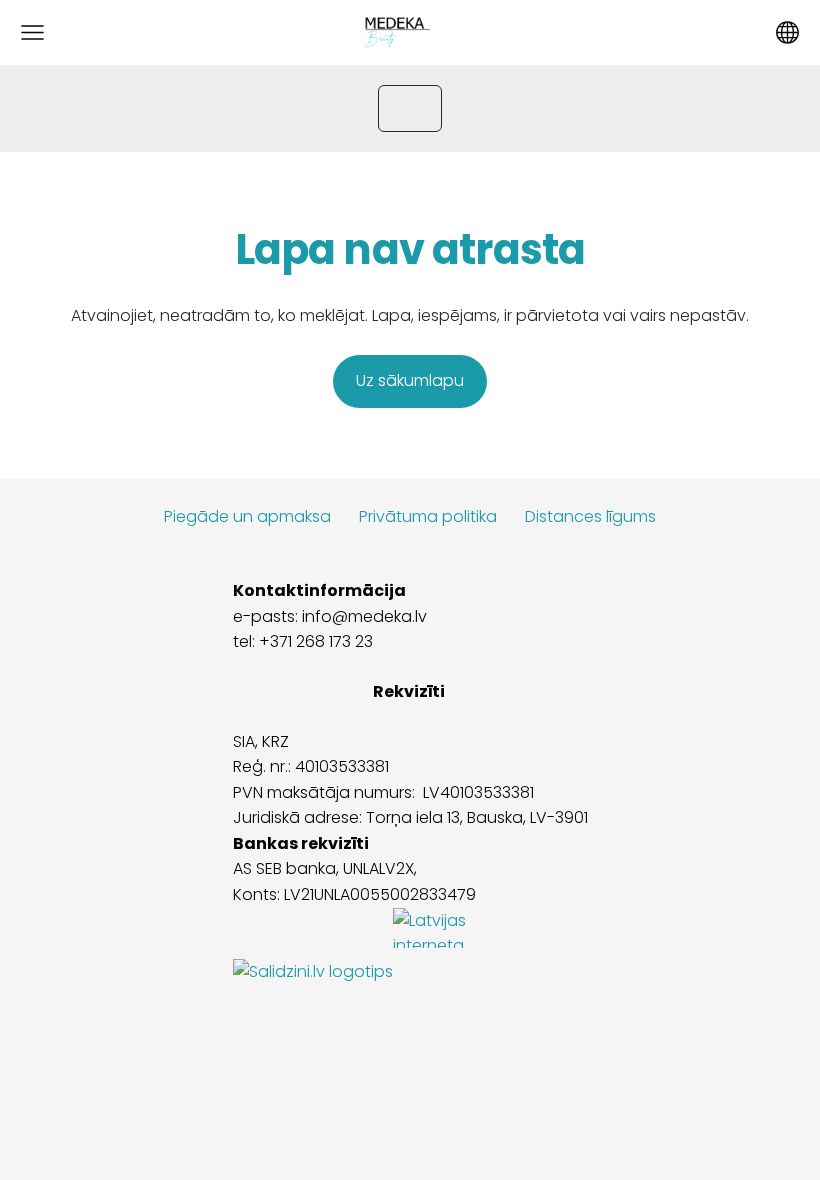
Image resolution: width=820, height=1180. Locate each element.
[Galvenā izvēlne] (32, 32)
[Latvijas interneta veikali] (453, 971)
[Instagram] (410, 1069)
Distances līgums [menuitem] (590, 516)
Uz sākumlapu (410, 380)
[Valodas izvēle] (787, 32)
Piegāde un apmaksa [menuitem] (247, 516)
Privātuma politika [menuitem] (428, 516)
